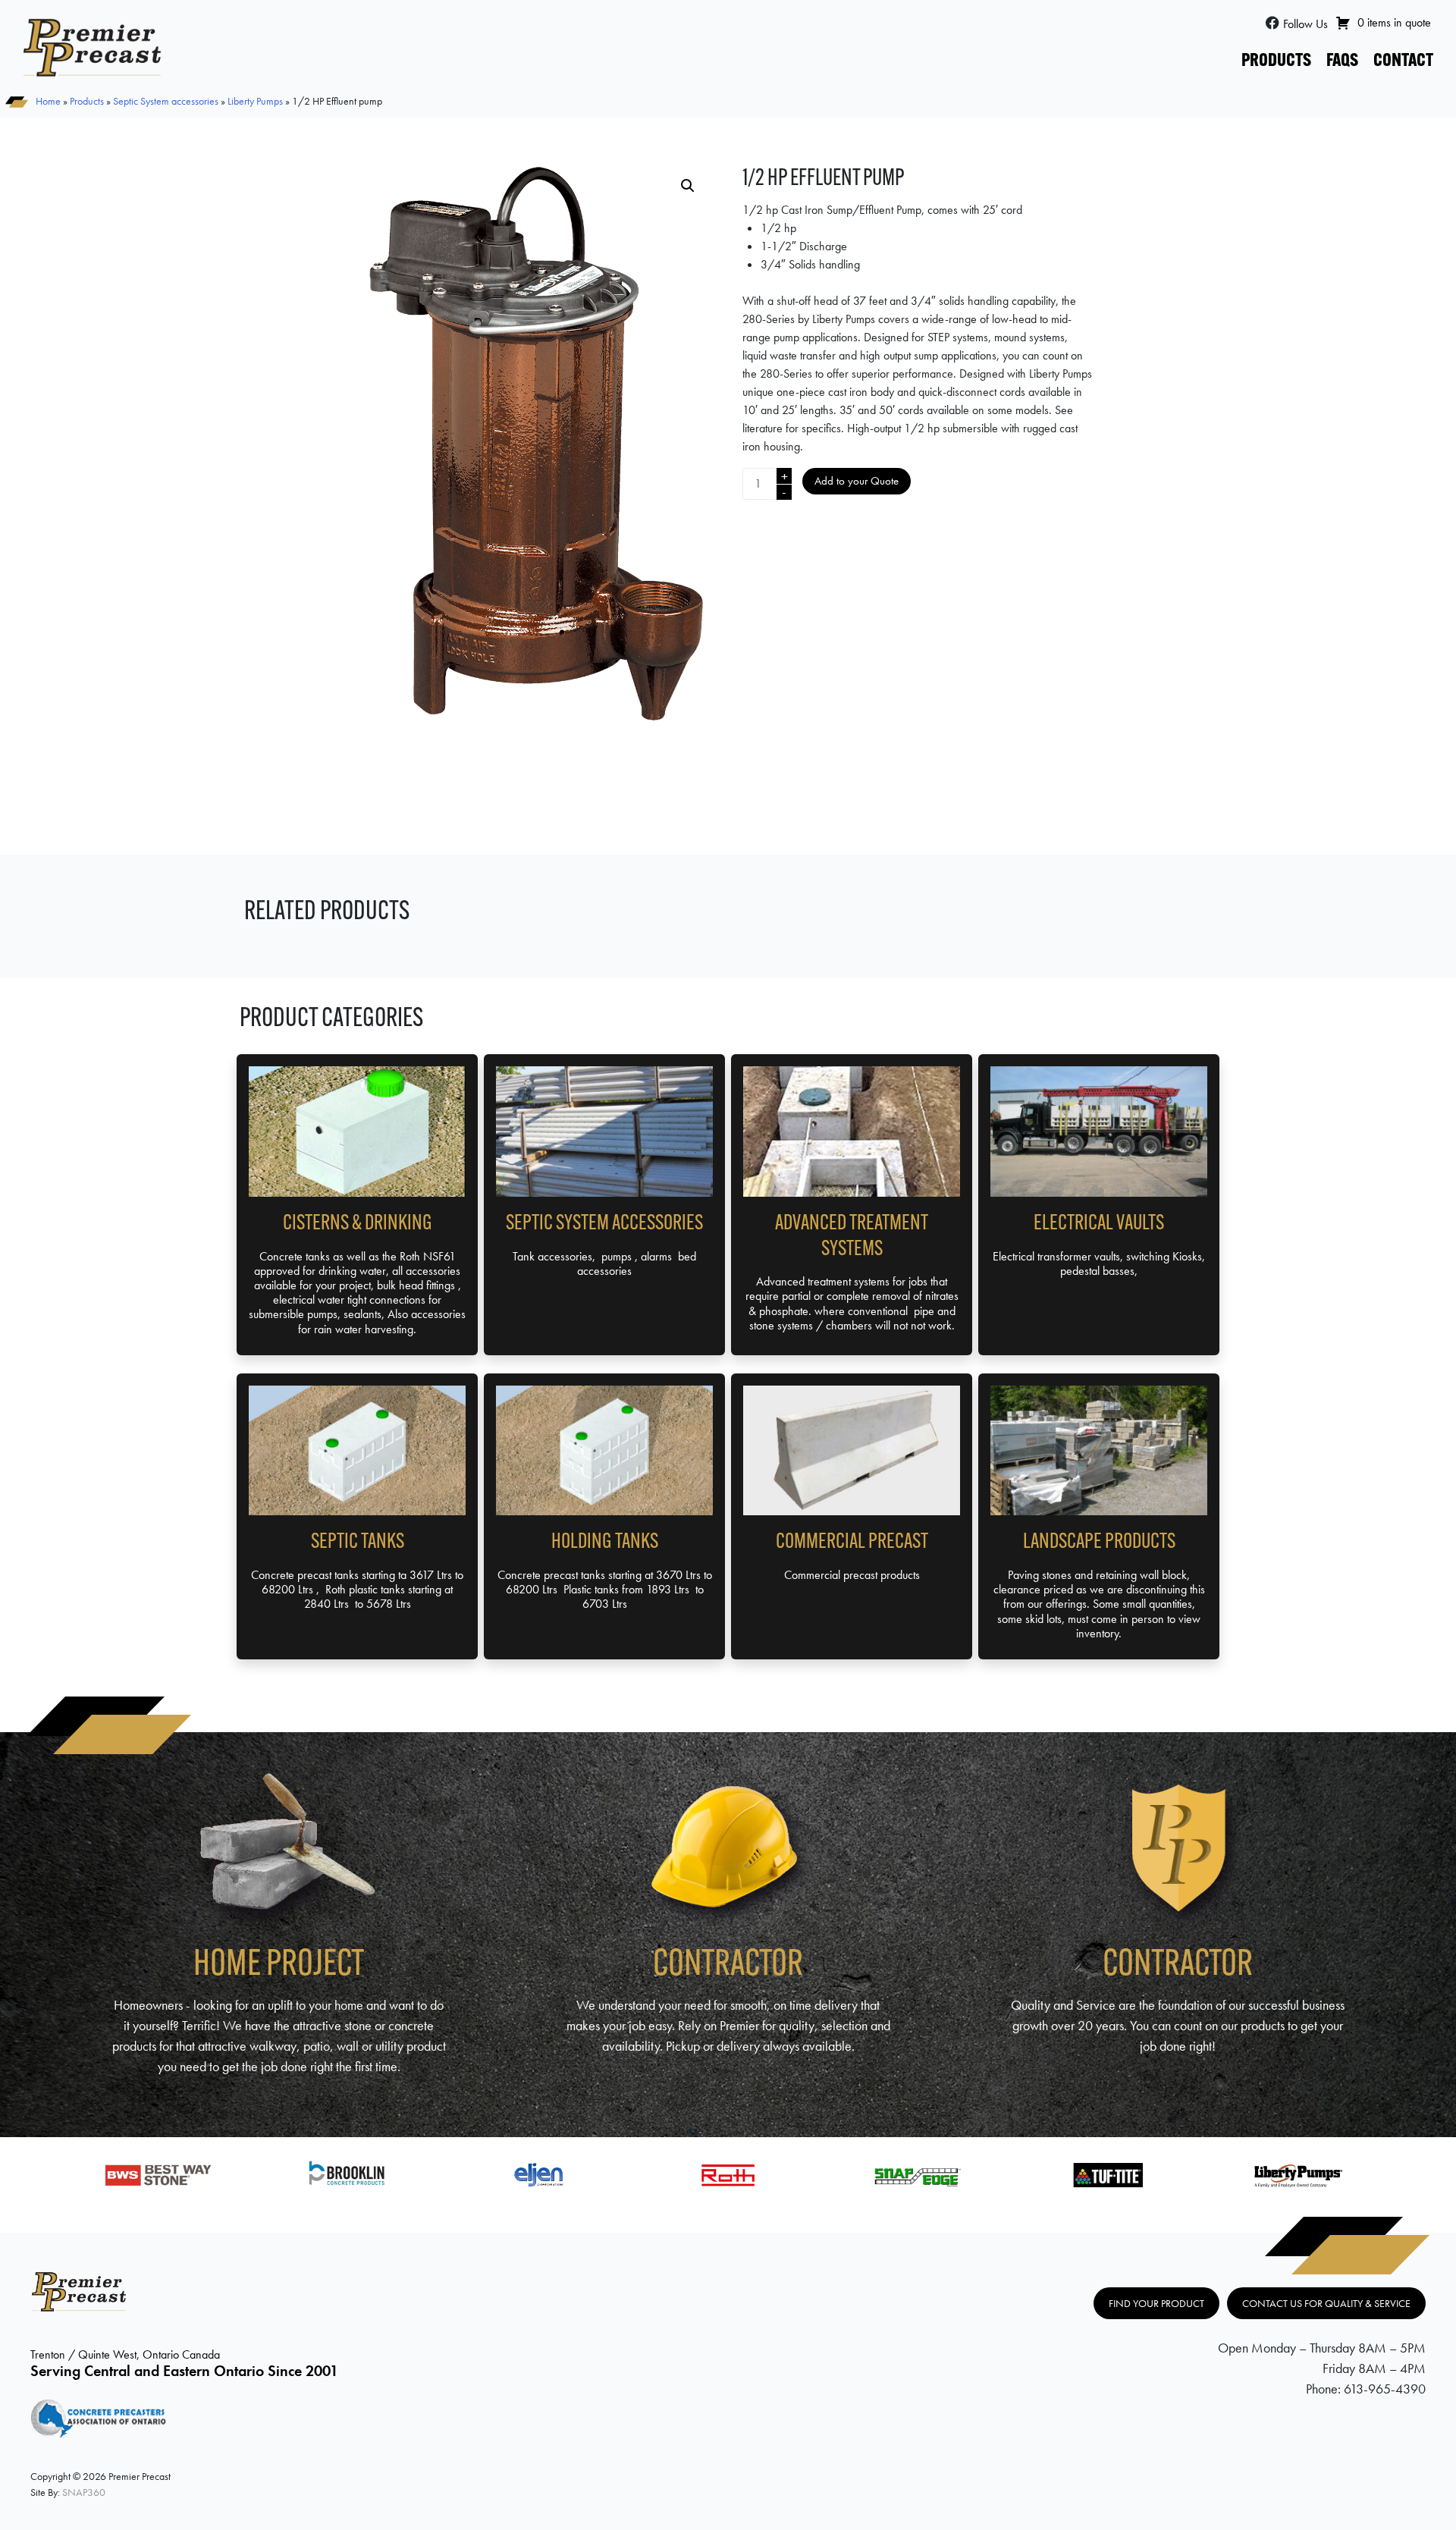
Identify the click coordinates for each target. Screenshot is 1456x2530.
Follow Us (1305, 24)
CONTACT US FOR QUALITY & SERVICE (1326, 2303)
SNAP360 (84, 2492)
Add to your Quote (857, 481)
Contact (1403, 61)
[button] (688, 186)
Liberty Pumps (255, 101)
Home (48, 101)
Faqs (1342, 61)
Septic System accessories (166, 101)
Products (1276, 61)
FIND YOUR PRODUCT (1156, 2303)
